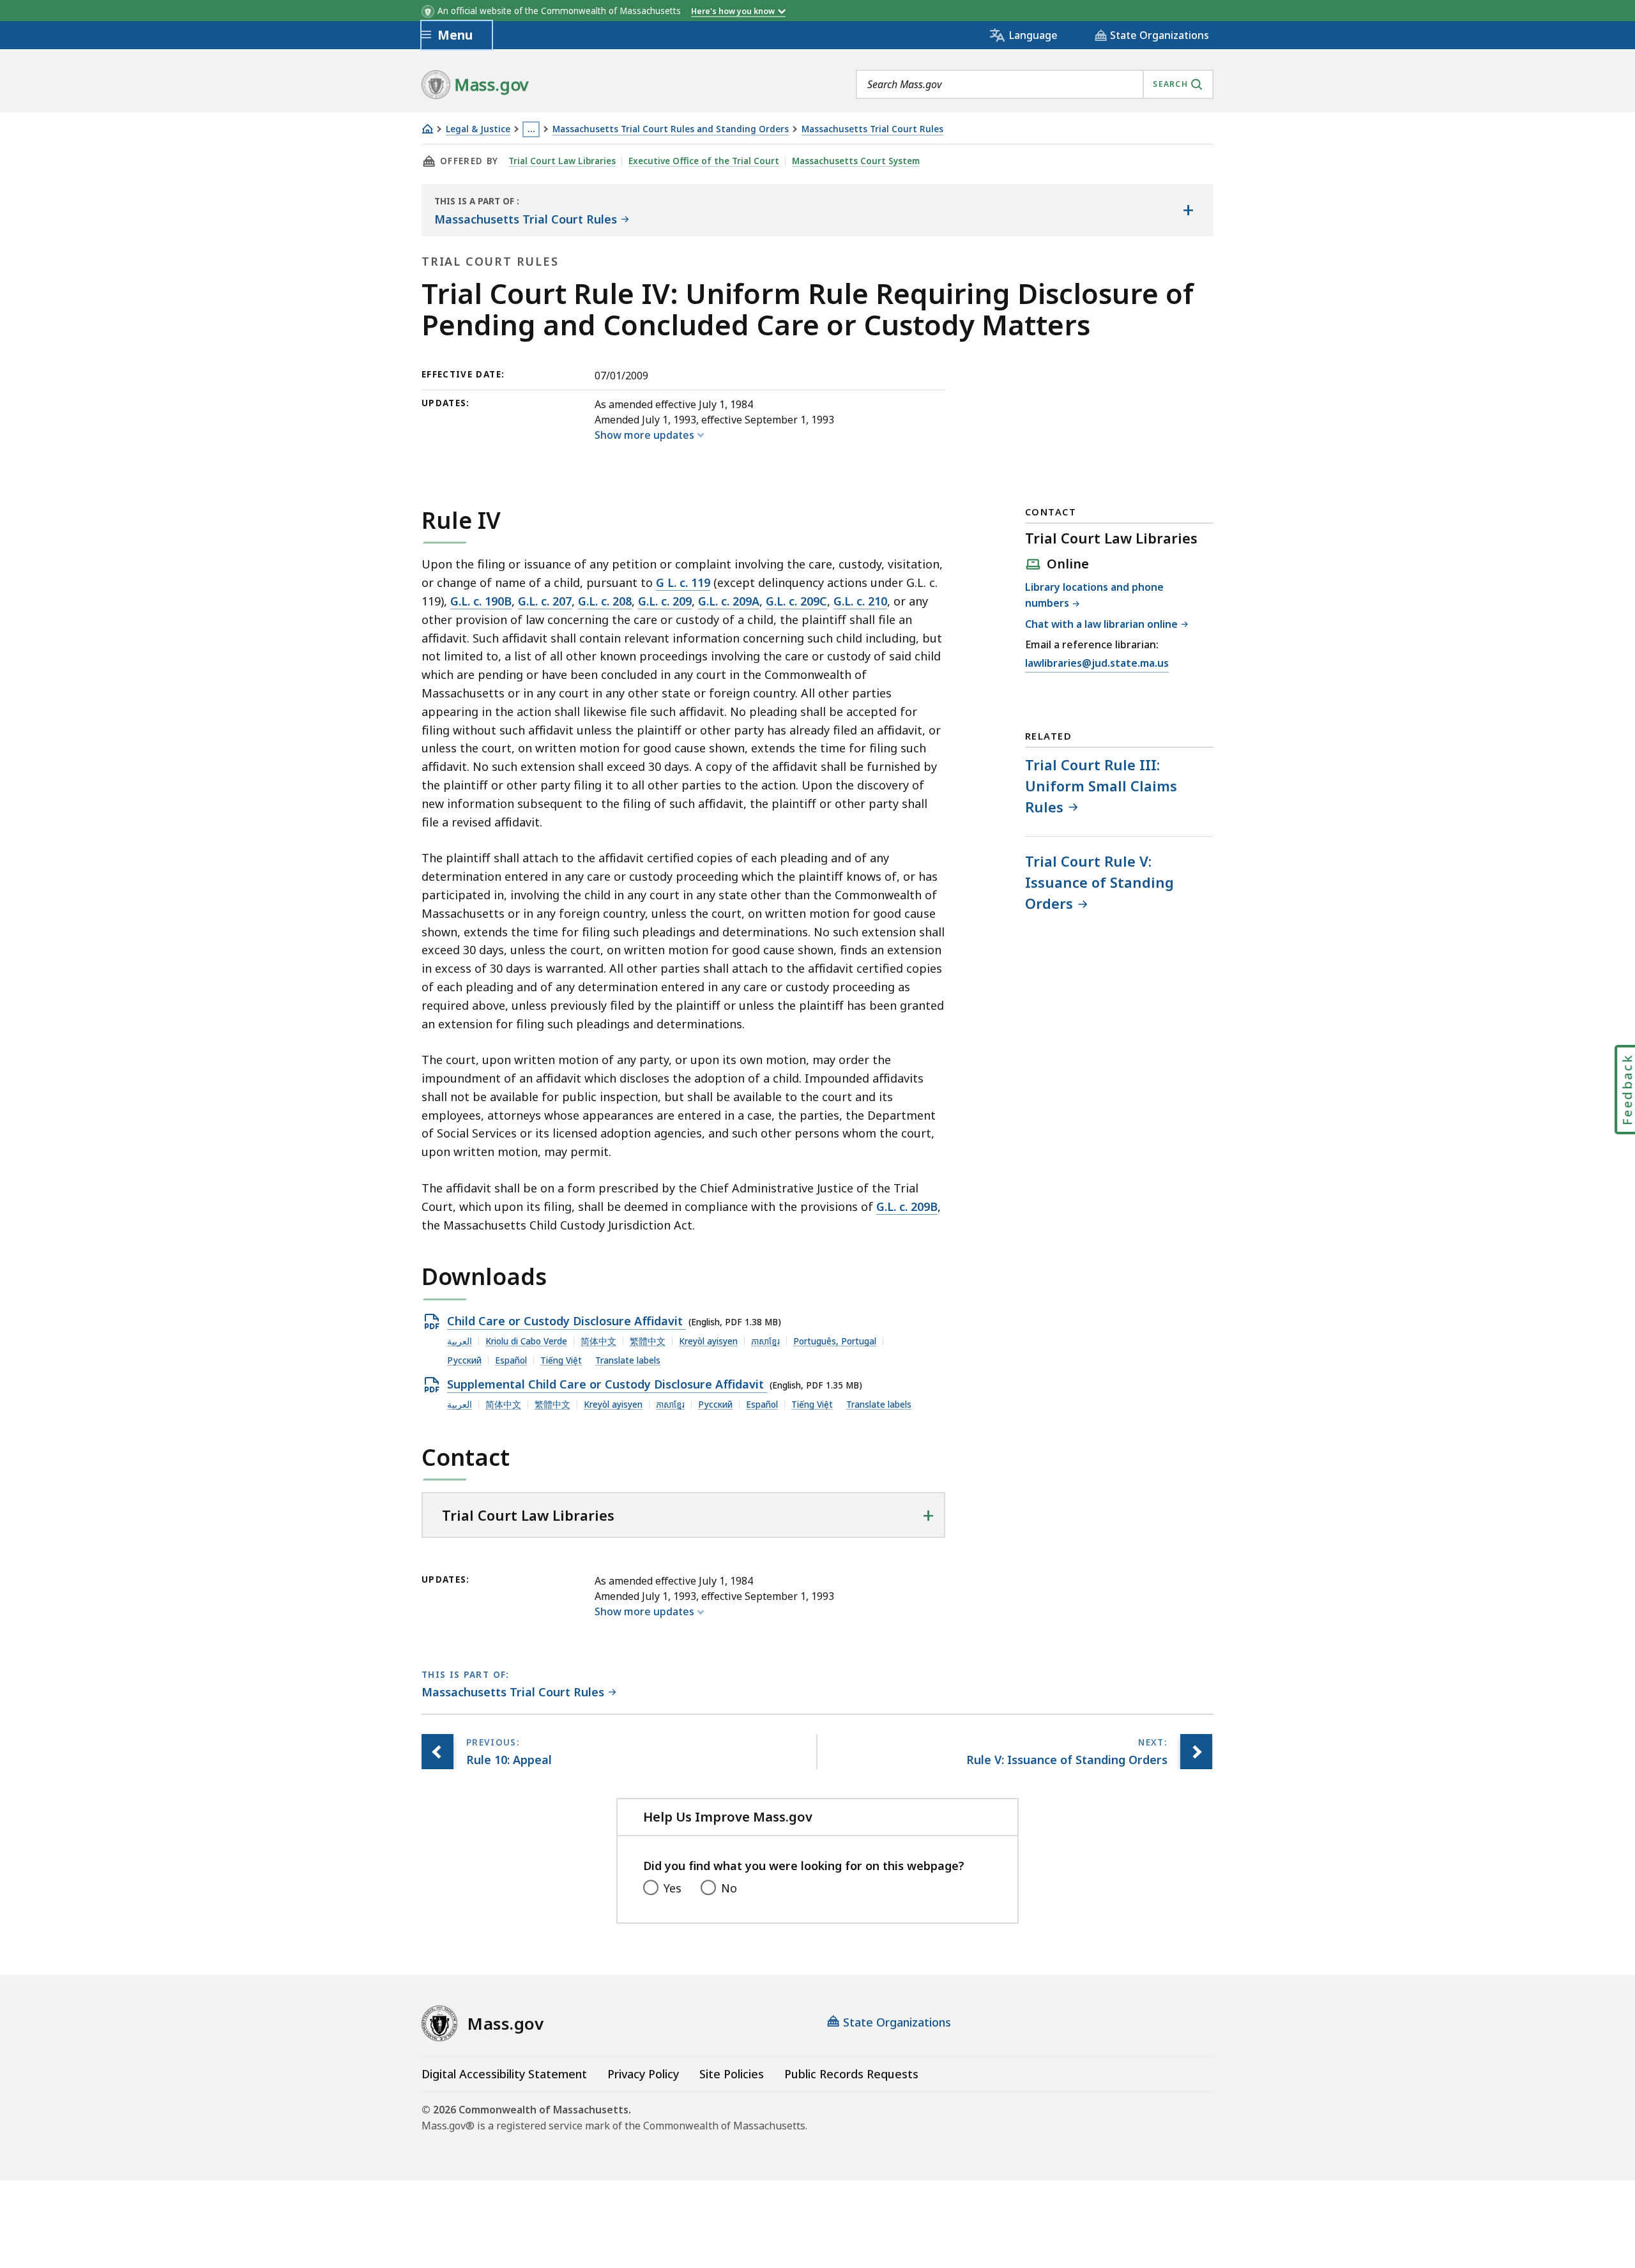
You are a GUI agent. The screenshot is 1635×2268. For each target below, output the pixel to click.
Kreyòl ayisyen (708, 1341)
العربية (460, 1341)
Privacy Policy (643, 2074)
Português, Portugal (835, 1341)
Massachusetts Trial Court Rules (872, 129)
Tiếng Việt (561, 1360)
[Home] (427, 129)
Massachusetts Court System (856, 161)
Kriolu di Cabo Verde (526, 1341)
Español (511, 1360)
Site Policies (732, 2074)
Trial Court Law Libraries (562, 161)
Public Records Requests (851, 2074)
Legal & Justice (478, 129)
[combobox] (1035, 84)
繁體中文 (648, 1341)
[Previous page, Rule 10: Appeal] (437, 1752)
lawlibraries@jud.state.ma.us (1097, 664)
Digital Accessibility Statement (504, 2074)
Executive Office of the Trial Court (704, 161)
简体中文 (598, 1341)
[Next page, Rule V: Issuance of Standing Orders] (1196, 1752)
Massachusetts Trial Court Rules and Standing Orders (671, 129)
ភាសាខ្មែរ (765, 1341)
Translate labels (628, 1360)
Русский (464, 1360)
